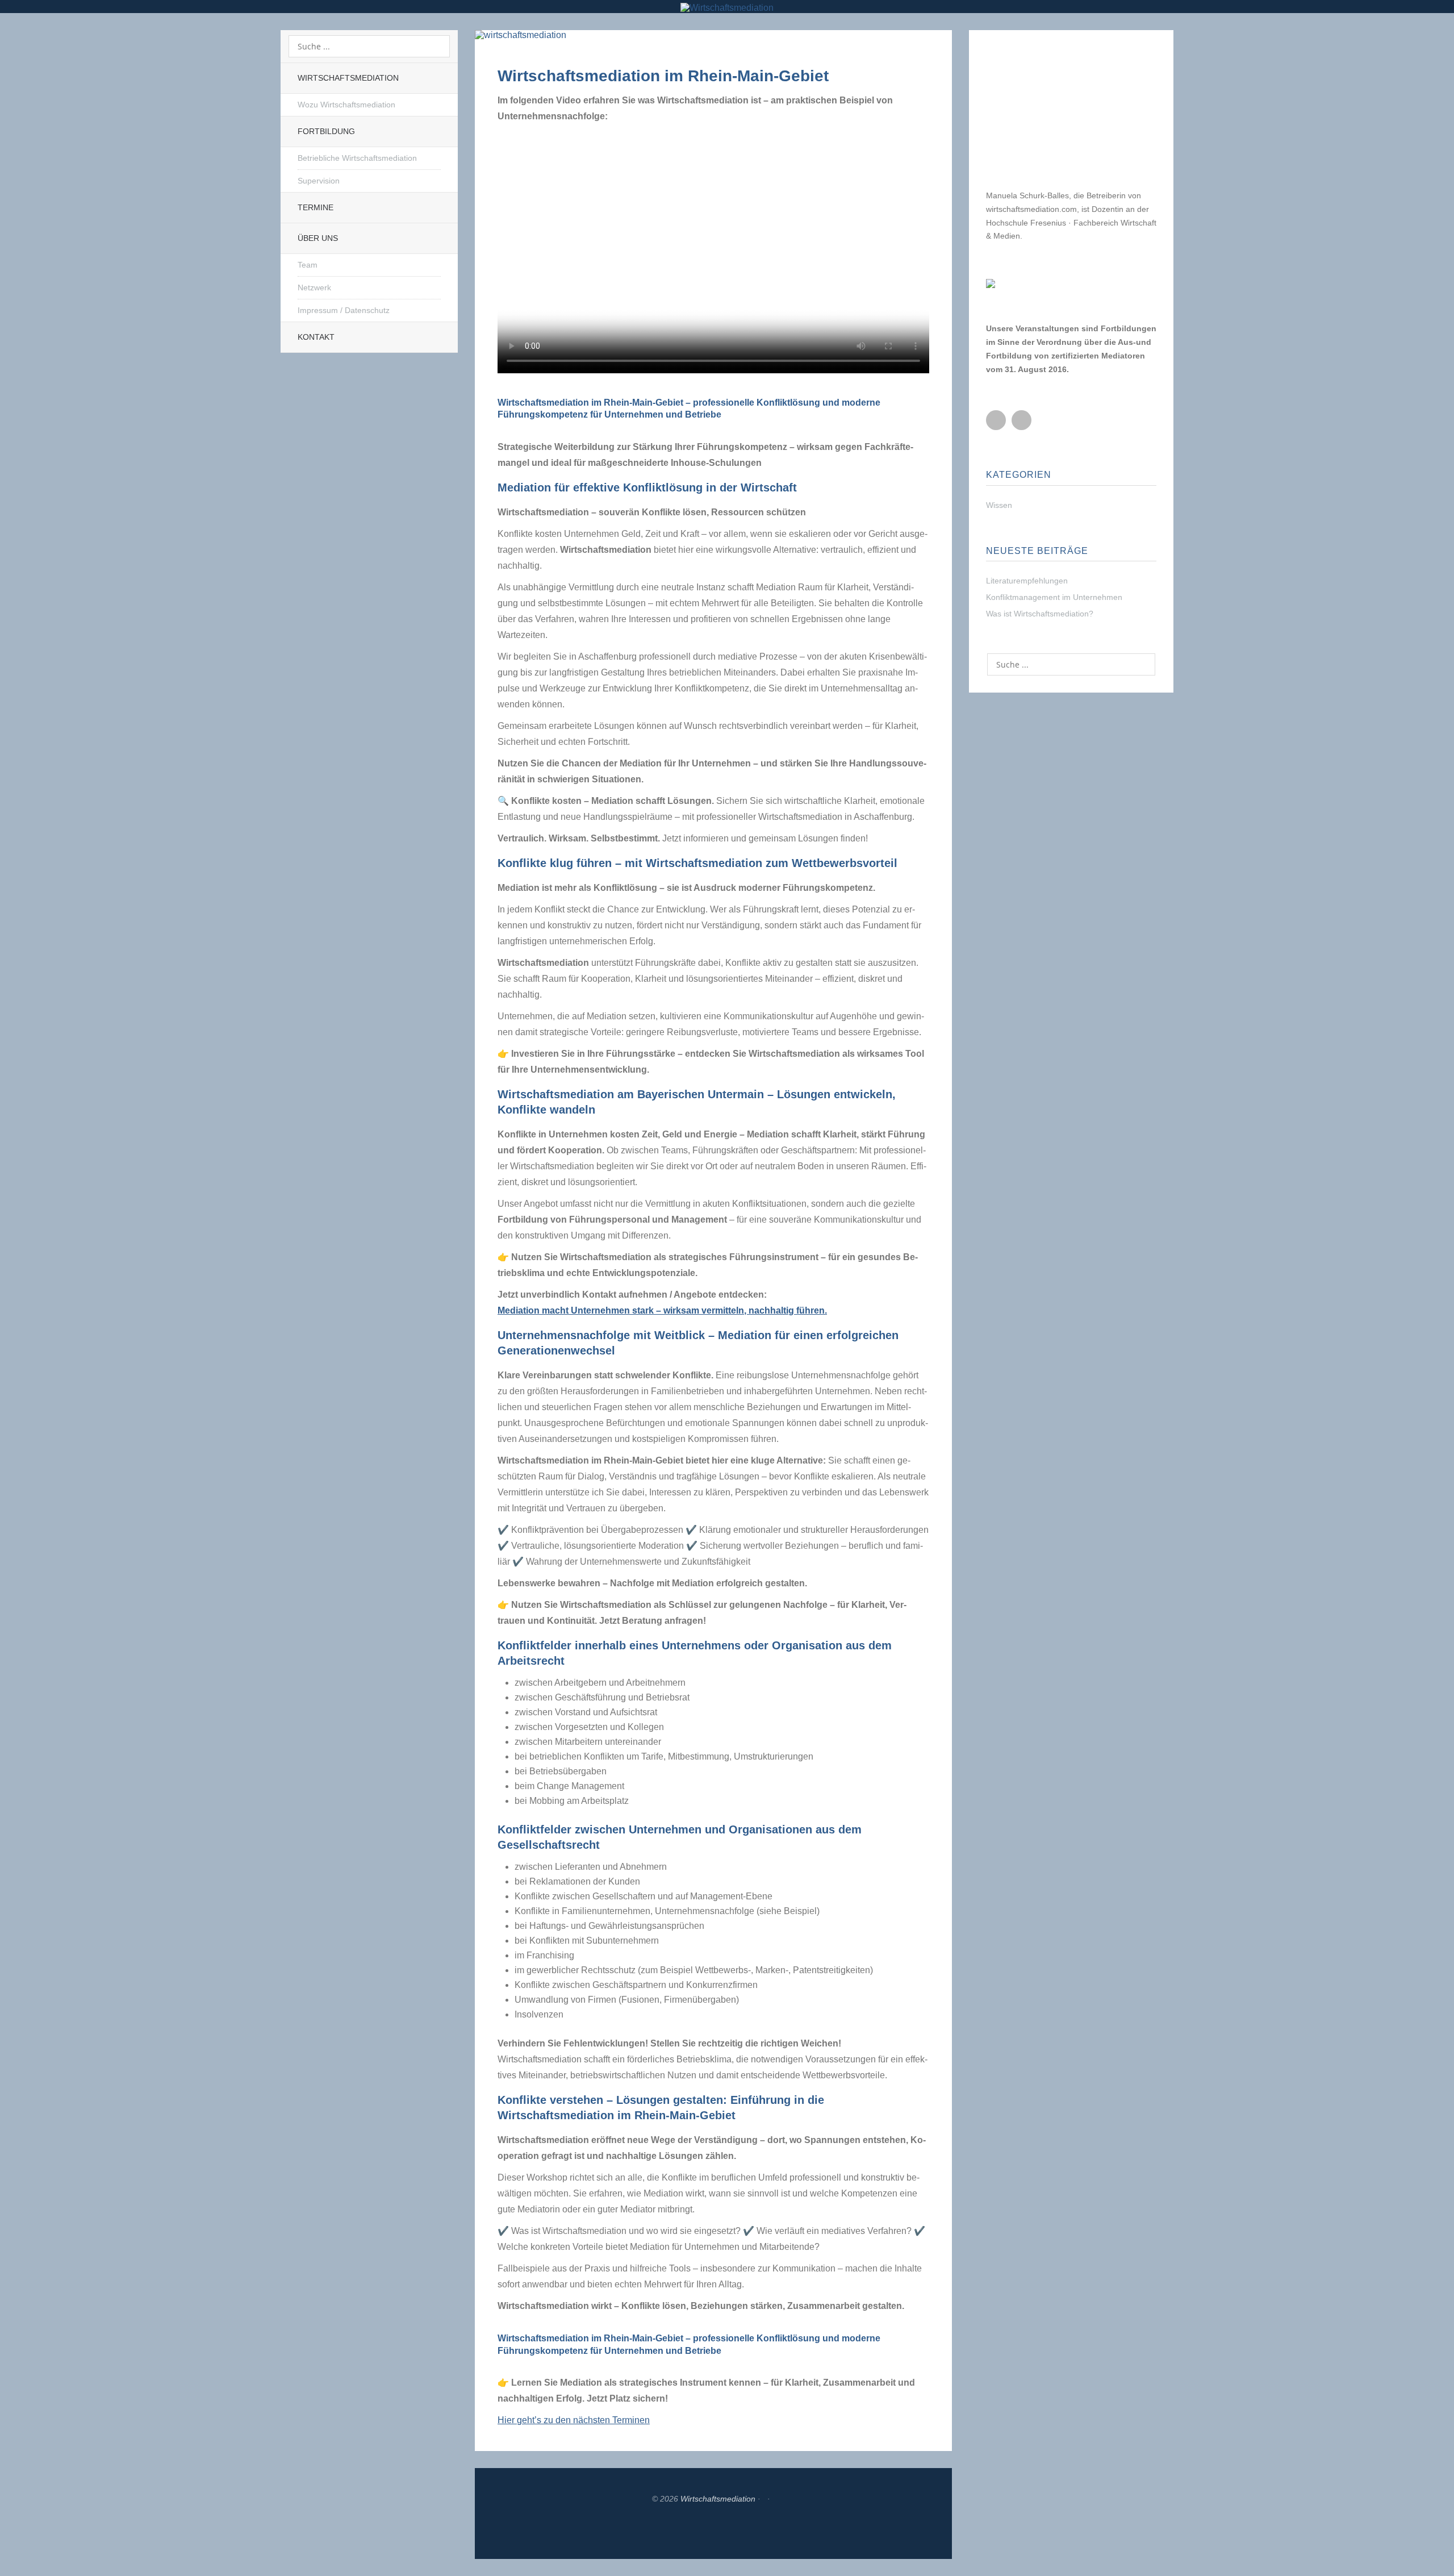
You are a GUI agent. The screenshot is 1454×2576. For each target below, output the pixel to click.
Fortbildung (326, 131)
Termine (316, 207)
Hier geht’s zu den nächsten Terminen (574, 2420)
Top (713, 2531)
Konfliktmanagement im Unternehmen (1054, 597)
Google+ (1021, 420)
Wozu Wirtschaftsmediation (346, 105)
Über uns (318, 238)
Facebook (996, 420)
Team (308, 265)
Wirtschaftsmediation (348, 78)
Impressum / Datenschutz (344, 310)
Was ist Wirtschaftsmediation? (1040, 614)
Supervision (319, 181)
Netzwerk (314, 287)
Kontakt (316, 337)
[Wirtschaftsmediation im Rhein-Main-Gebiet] (521, 37)
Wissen (999, 505)
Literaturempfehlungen (1027, 581)
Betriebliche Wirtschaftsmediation (357, 158)
